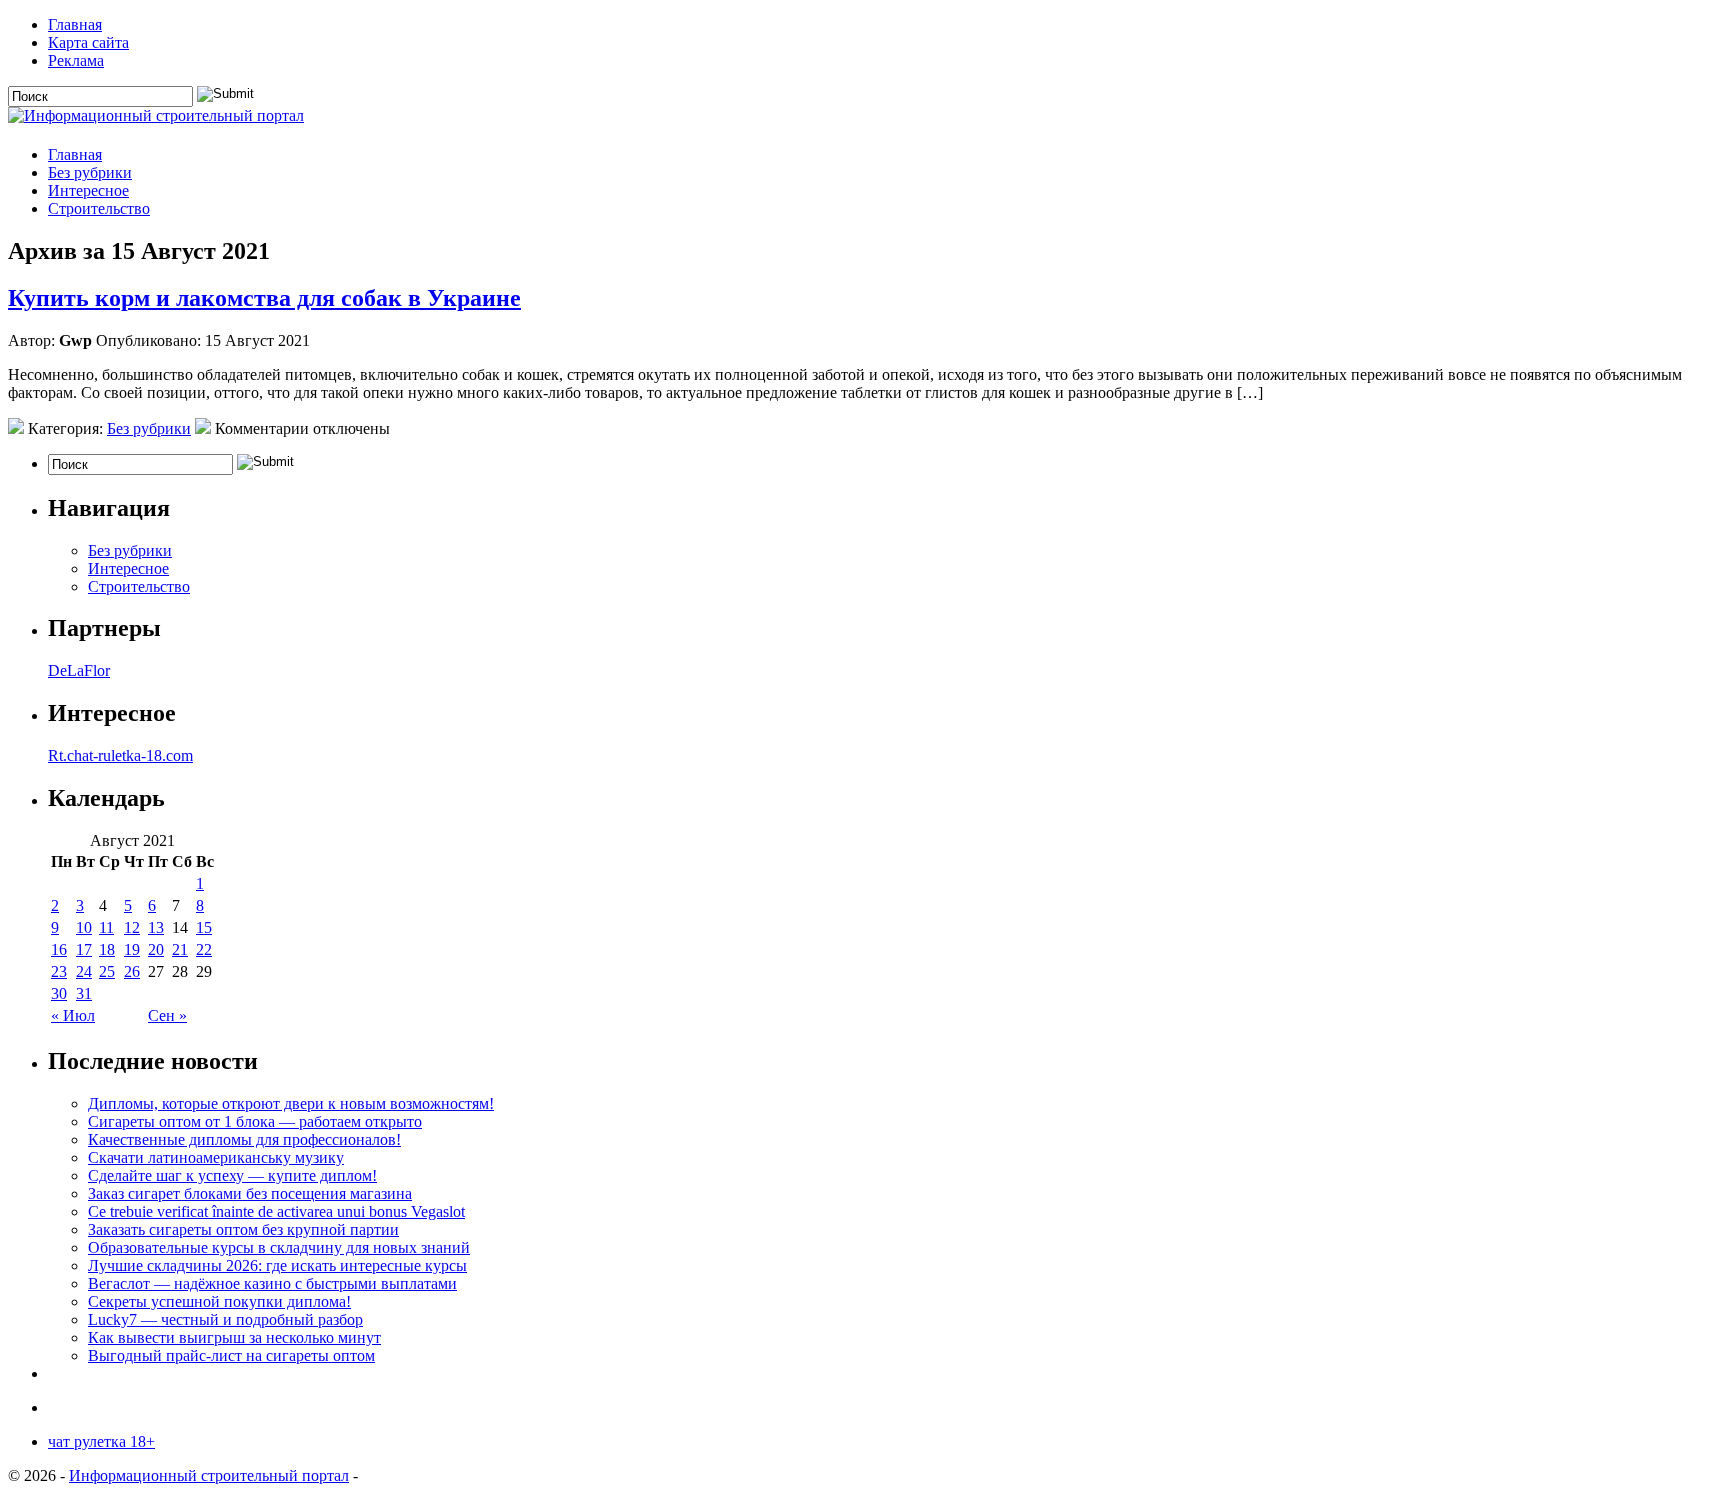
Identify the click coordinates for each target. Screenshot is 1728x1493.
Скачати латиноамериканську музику (216, 1157)
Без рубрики (90, 172)
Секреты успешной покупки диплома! (219, 1301)
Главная (75, 24)
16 (59, 949)
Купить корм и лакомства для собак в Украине (264, 298)
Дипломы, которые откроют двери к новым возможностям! (291, 1103)
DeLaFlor (79, 670)
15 (204, 927)
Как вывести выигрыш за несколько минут (234, 1337)
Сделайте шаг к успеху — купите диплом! (232, 1175)
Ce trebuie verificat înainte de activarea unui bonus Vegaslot (276, 1211)
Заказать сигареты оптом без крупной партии (243, 1229)
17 (84, 949)
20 (156, 949)
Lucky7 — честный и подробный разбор (225, 1319)
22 (204, 949)
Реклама (76, 60)
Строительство (99, 208)
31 (84, 993)
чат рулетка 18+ (101, 1441)
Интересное (88, 190)
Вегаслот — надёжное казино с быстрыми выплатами (272, 1283)
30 (59, 993)
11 (106, 927)
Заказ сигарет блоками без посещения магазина (250, 1193)
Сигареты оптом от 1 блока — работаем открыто (255, 1121)
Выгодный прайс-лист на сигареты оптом (231, 1355)
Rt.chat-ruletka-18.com (120, 755)
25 (107, 971)
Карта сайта (88, 42)
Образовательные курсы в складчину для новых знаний (279, 1247)
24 (84, 971)
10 (84, 927)
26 (132, 971)
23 (59, 971)
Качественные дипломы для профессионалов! (244, 1139)
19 (132, 949)
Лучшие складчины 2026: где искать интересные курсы (277, 1265)
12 (132, 927)
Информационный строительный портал (209, 1475)
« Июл (73, 1015)
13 (156, 927)
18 (107, 949)
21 (180, 949)
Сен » (167, 1015)
